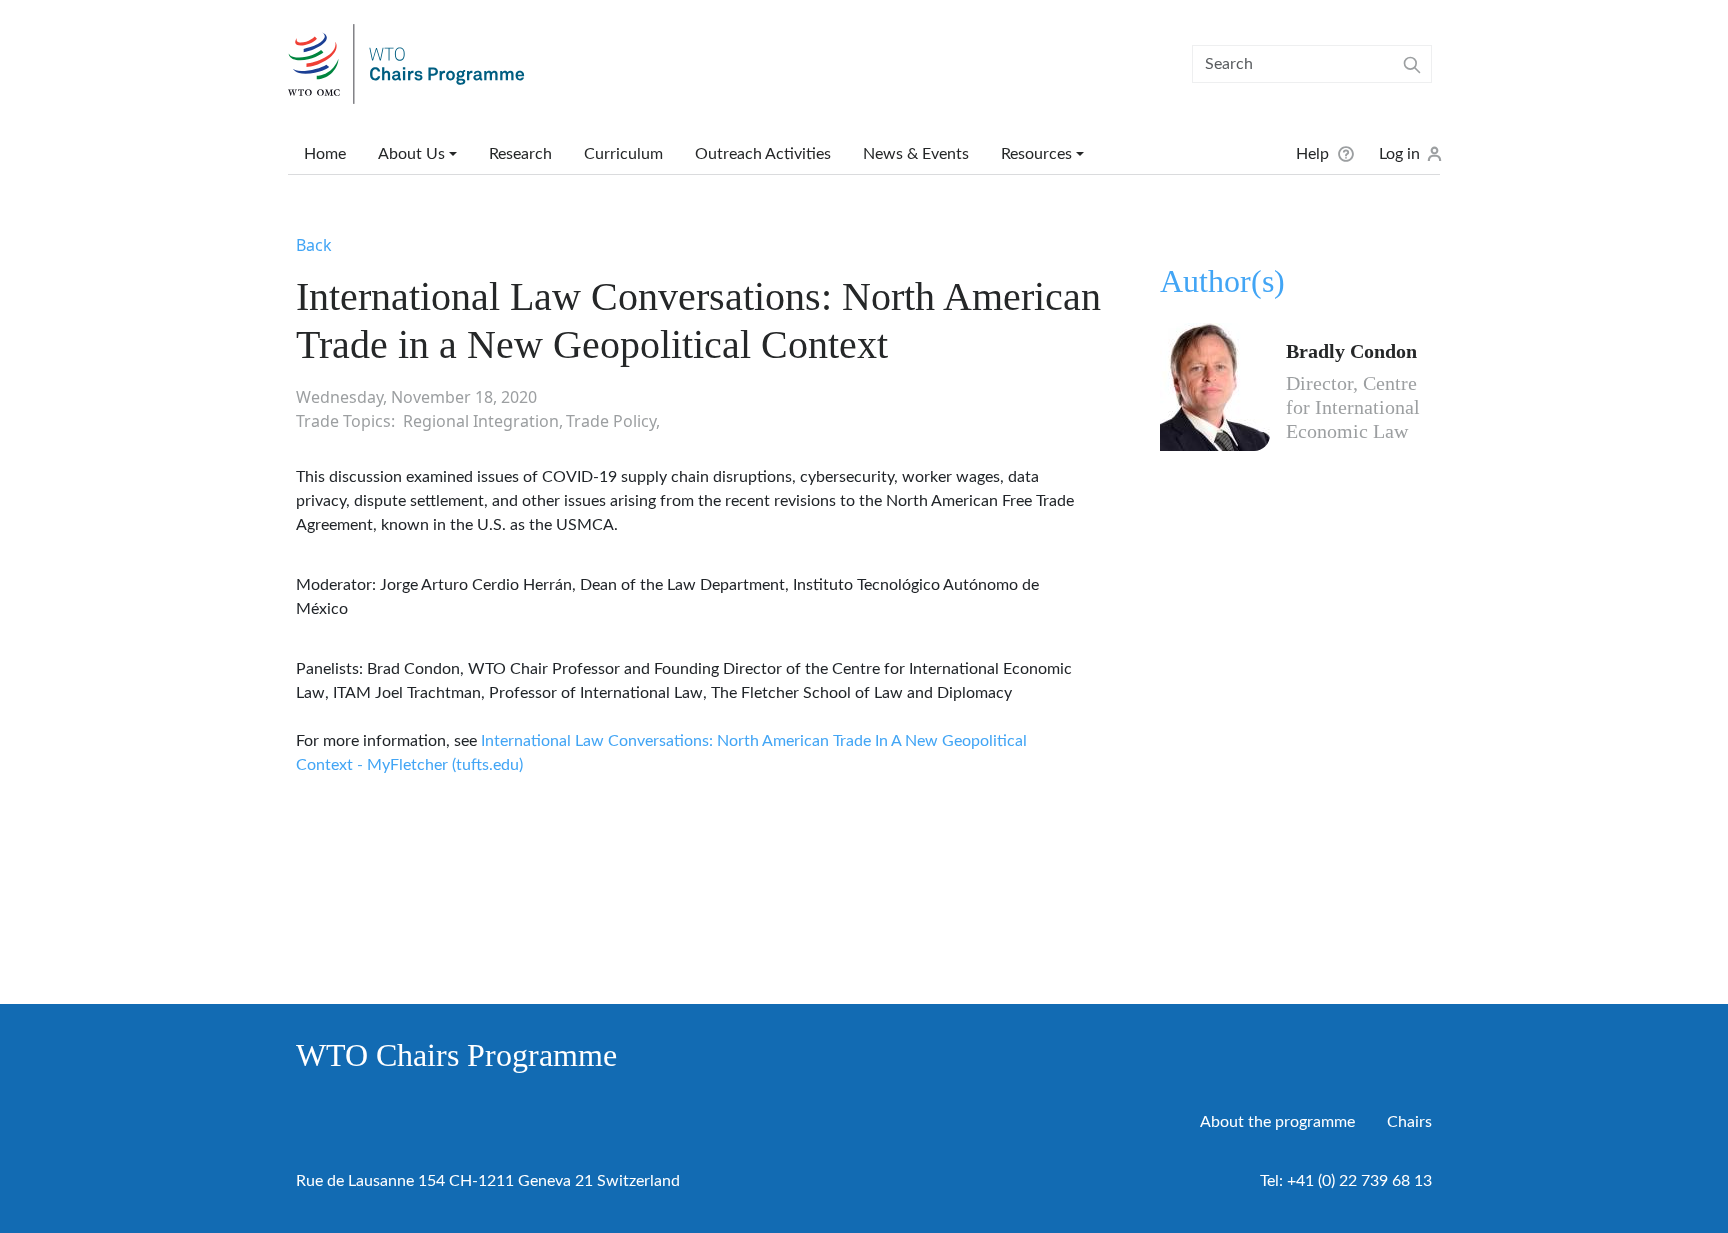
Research (520, 154)
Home (325, 154)
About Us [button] (411, 154)
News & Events (916, 154)
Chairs (1409, 1122)
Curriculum (623, 154)
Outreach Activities (763, 154)
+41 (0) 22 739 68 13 (1359, 1181)
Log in (1399, 154)
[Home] (414, 64)
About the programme (1277, 1122)
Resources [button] (1036, 154)
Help (1312, 154)
